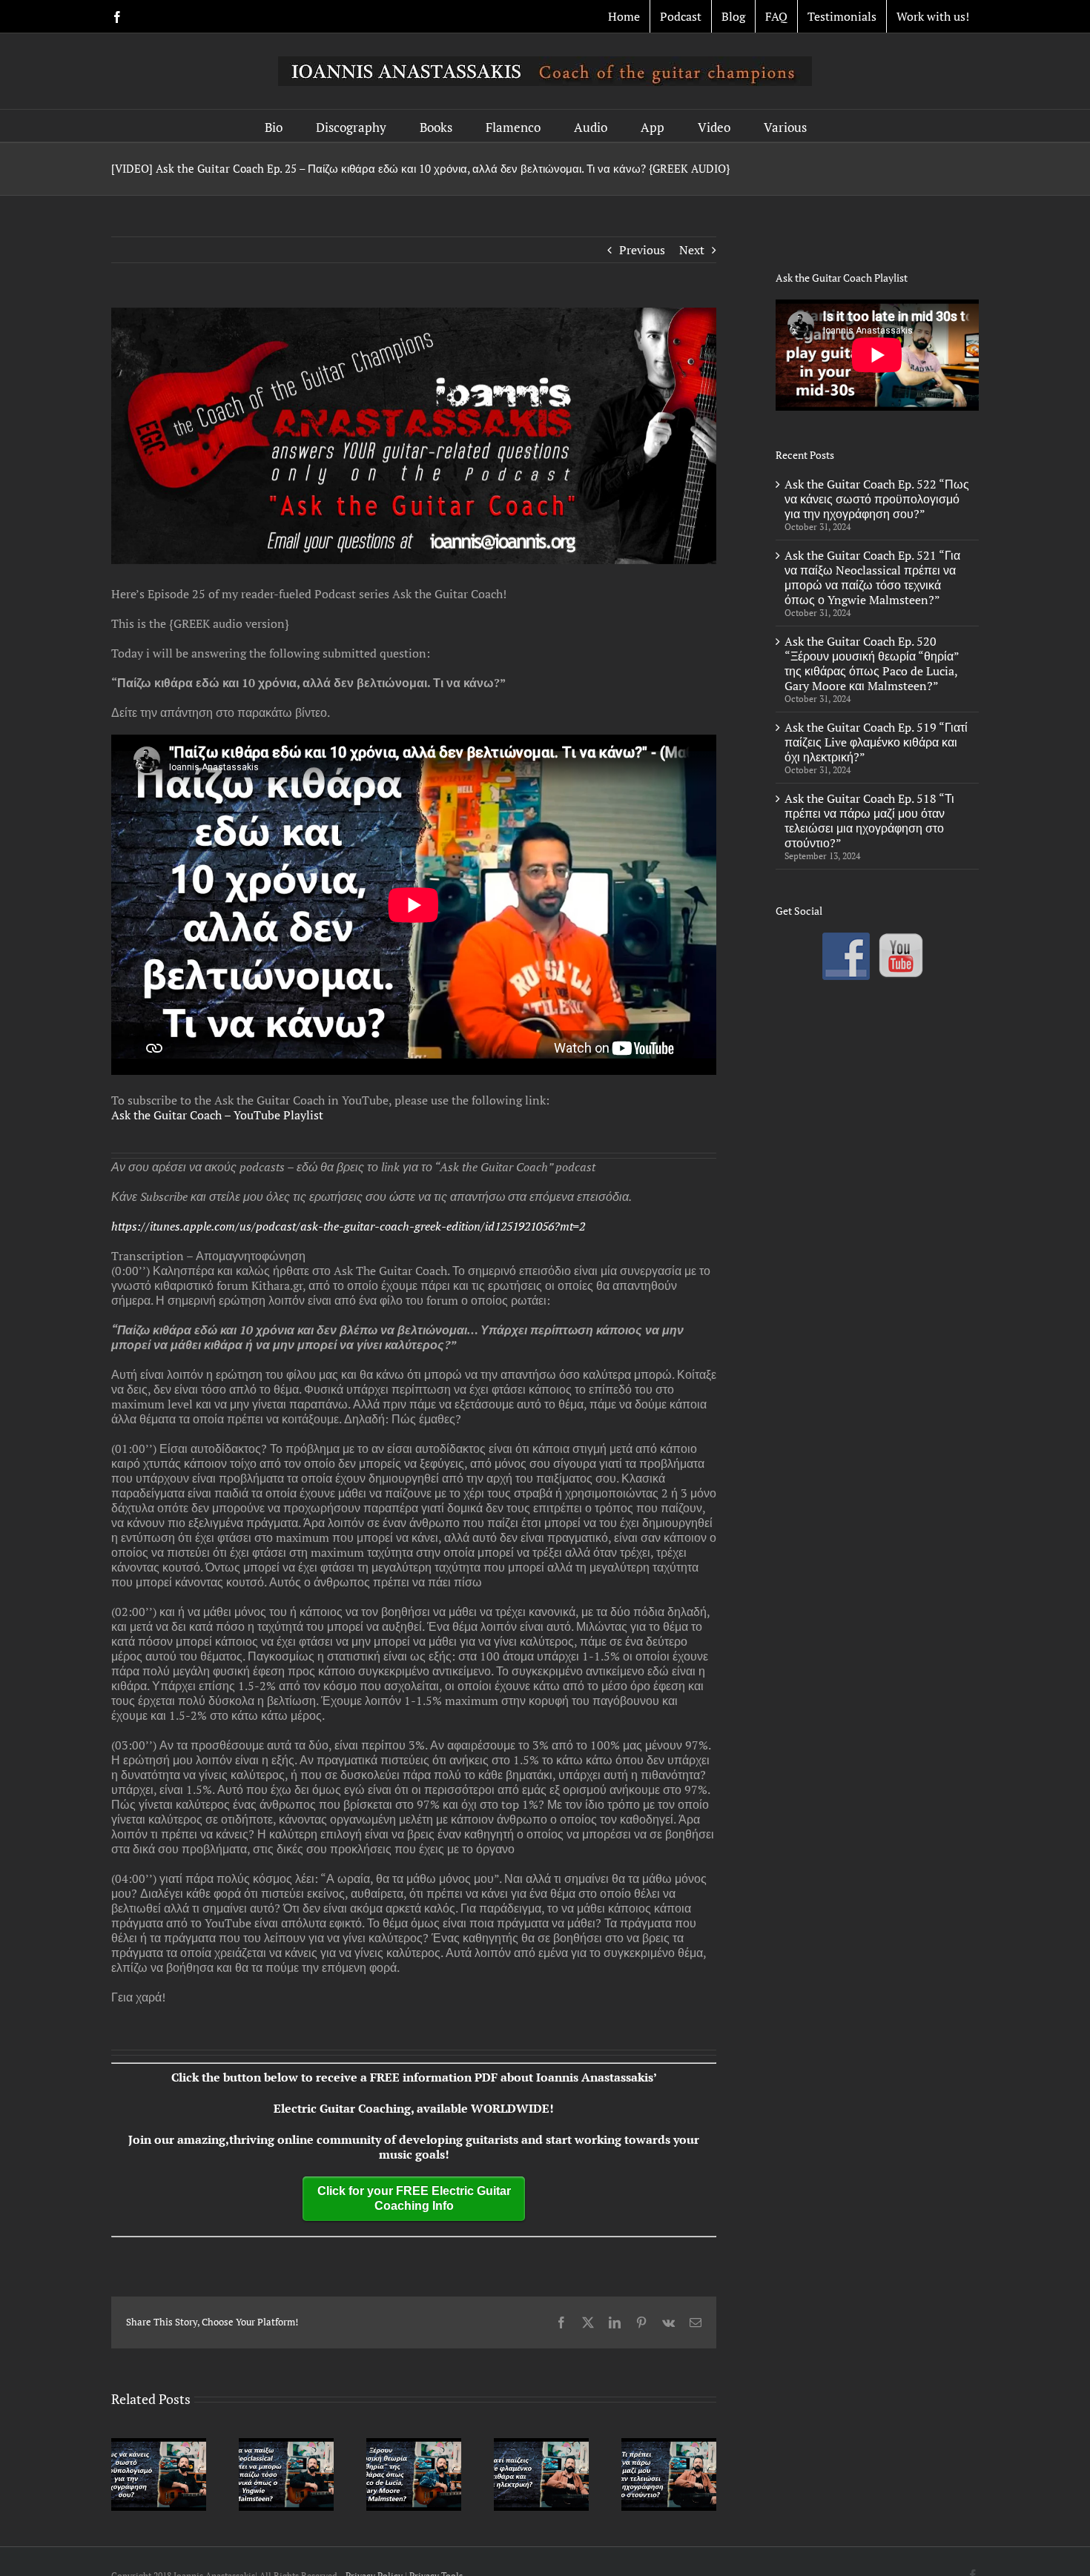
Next (692, 250)
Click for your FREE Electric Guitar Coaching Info (414, 2198)
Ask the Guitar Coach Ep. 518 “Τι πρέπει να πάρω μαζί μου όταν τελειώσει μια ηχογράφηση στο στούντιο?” (869, 821)
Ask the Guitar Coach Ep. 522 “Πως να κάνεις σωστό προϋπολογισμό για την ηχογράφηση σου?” (877, 499)
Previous (642, 250)
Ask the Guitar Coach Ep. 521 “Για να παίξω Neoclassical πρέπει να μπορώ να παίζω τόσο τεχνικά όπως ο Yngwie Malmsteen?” (872, 577)
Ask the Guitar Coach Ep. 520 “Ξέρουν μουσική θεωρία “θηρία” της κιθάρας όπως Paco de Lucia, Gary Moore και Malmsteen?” (872, 663)
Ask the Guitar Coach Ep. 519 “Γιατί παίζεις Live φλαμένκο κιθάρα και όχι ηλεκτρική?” (876, 742)
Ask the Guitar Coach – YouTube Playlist (217, 1115)
